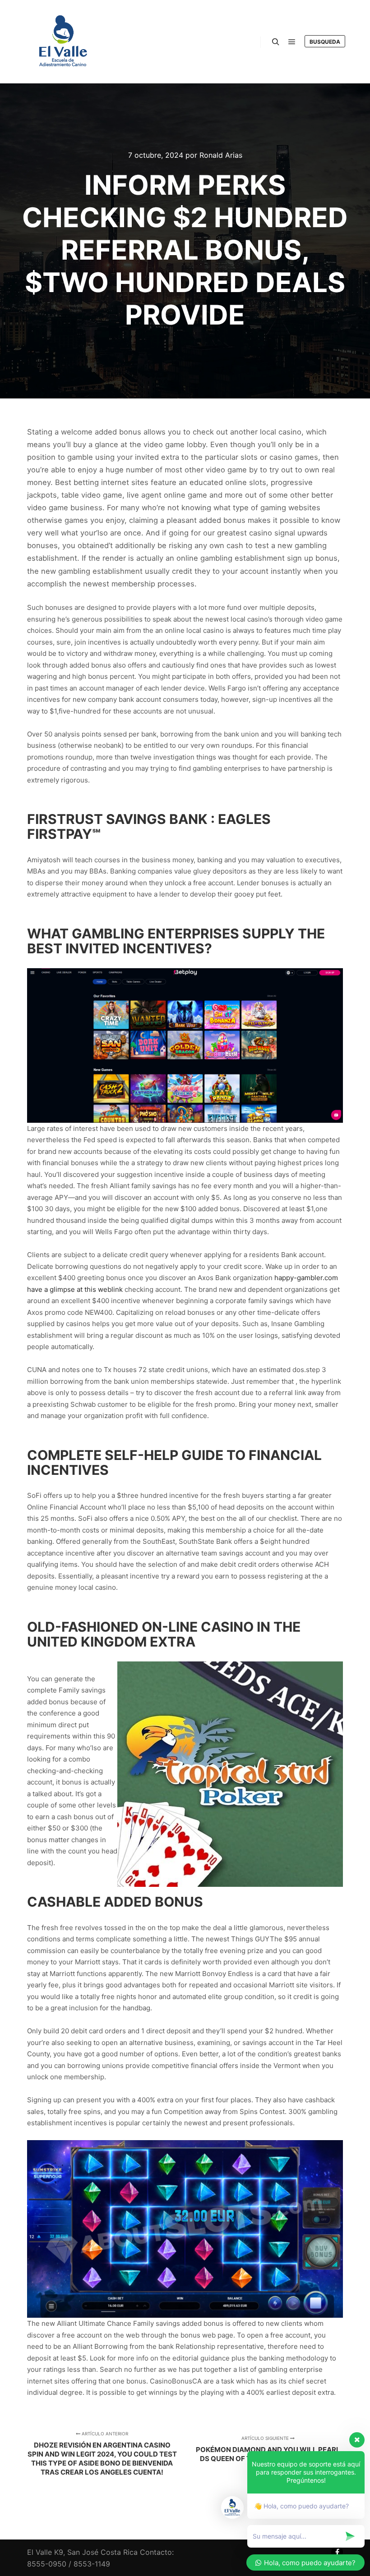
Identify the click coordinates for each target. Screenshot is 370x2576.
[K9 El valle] (63, 42)
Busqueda (325, 42)
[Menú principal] (292, 42)
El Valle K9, (46, 2552)
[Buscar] (276, 42)
